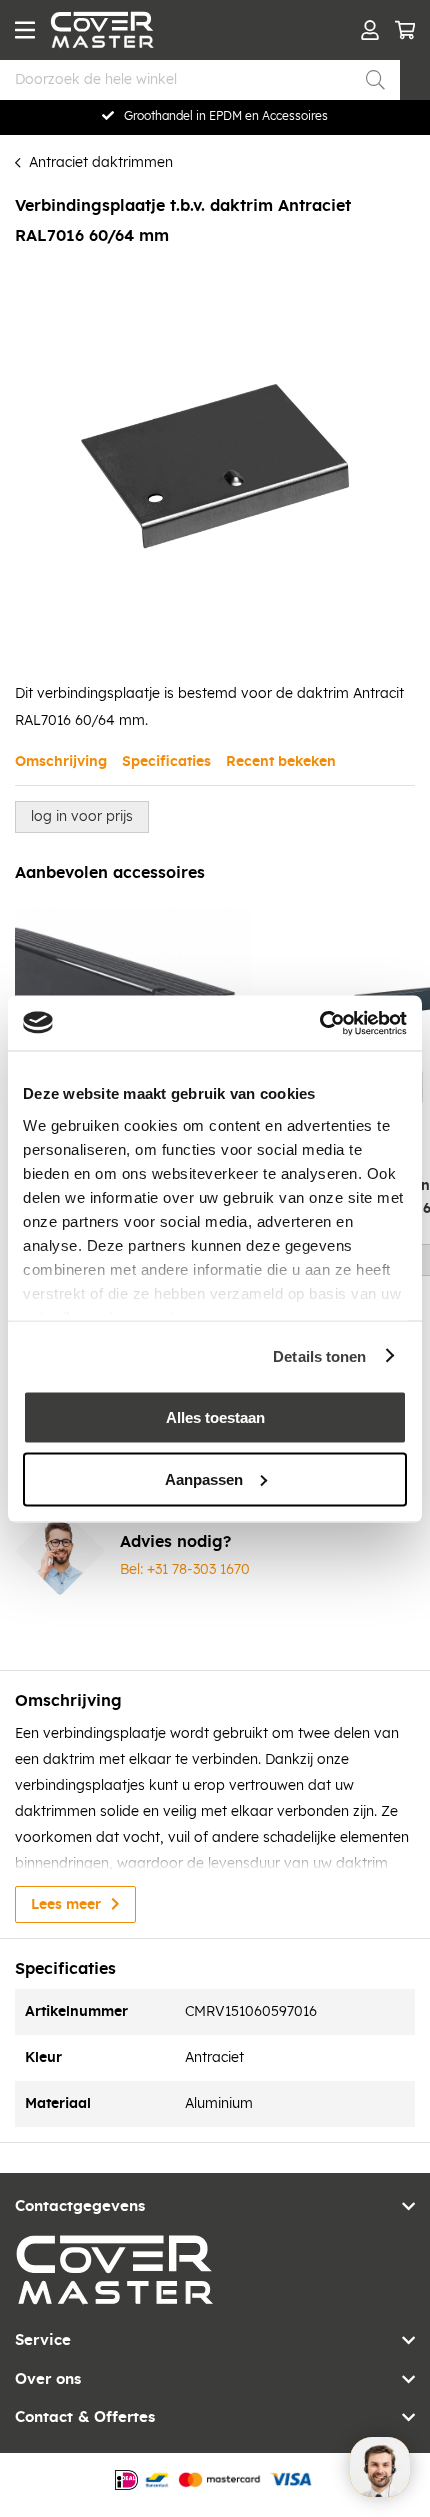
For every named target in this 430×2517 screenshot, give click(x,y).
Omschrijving (61, 762)
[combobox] (200, 80)
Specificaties (166, 762)
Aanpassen (204, 1478)
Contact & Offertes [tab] (85, 2417)
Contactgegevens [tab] (80, 2206)
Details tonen (319, 1355)
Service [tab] (43, 2340)
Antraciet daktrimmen (101, 163)
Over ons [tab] (48, 2379)
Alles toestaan (215, 1417)
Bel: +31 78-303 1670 (185, 1570)
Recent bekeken (281, 762)
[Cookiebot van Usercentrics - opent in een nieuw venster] (319, 1023)
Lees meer (66, 1905)
